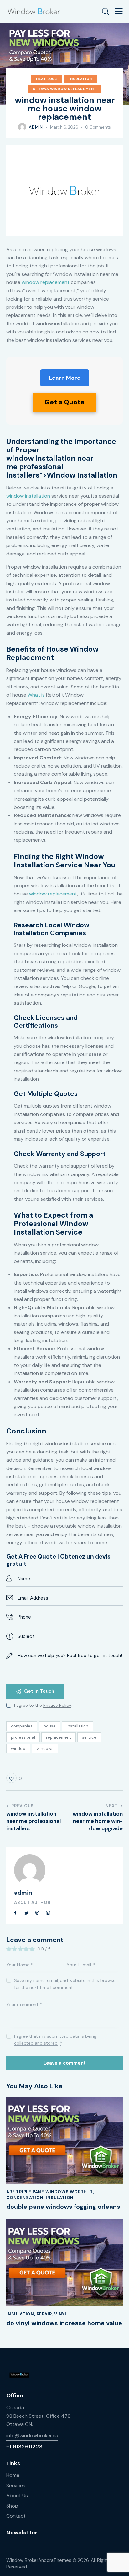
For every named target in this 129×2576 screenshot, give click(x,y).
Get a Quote (64, 402)
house (50, 1726)
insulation (81, 79)
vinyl (61, 2314)
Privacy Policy (57, 1705)
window (18, 1749)
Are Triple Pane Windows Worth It (50, 2192)
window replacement (46, 282)
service (89, 1737)
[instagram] (48, 1913)
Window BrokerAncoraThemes (39, 2560)
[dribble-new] (37, 1913)
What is (36, 695)
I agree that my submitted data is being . (55, 2040)
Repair (44, 2314)
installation (77, 1726)
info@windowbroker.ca (32, 2435)
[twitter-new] (27, 1913)
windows (45, 1749)
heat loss (46, 79)
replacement (59, 1737)
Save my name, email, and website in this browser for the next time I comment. (66, 1984)
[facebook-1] (16, 1913)
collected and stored (36, 2043)
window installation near (50, 458)
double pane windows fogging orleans (63, 2207)
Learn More (65, 378)
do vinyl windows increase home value (64, 2323)
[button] (119, 11)
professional (23, 1737)
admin (23, 1893)
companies (22, 1726)
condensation (25, 2198)
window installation (28, 496)
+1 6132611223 (24, 2447)
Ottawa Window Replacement (64, 89)
